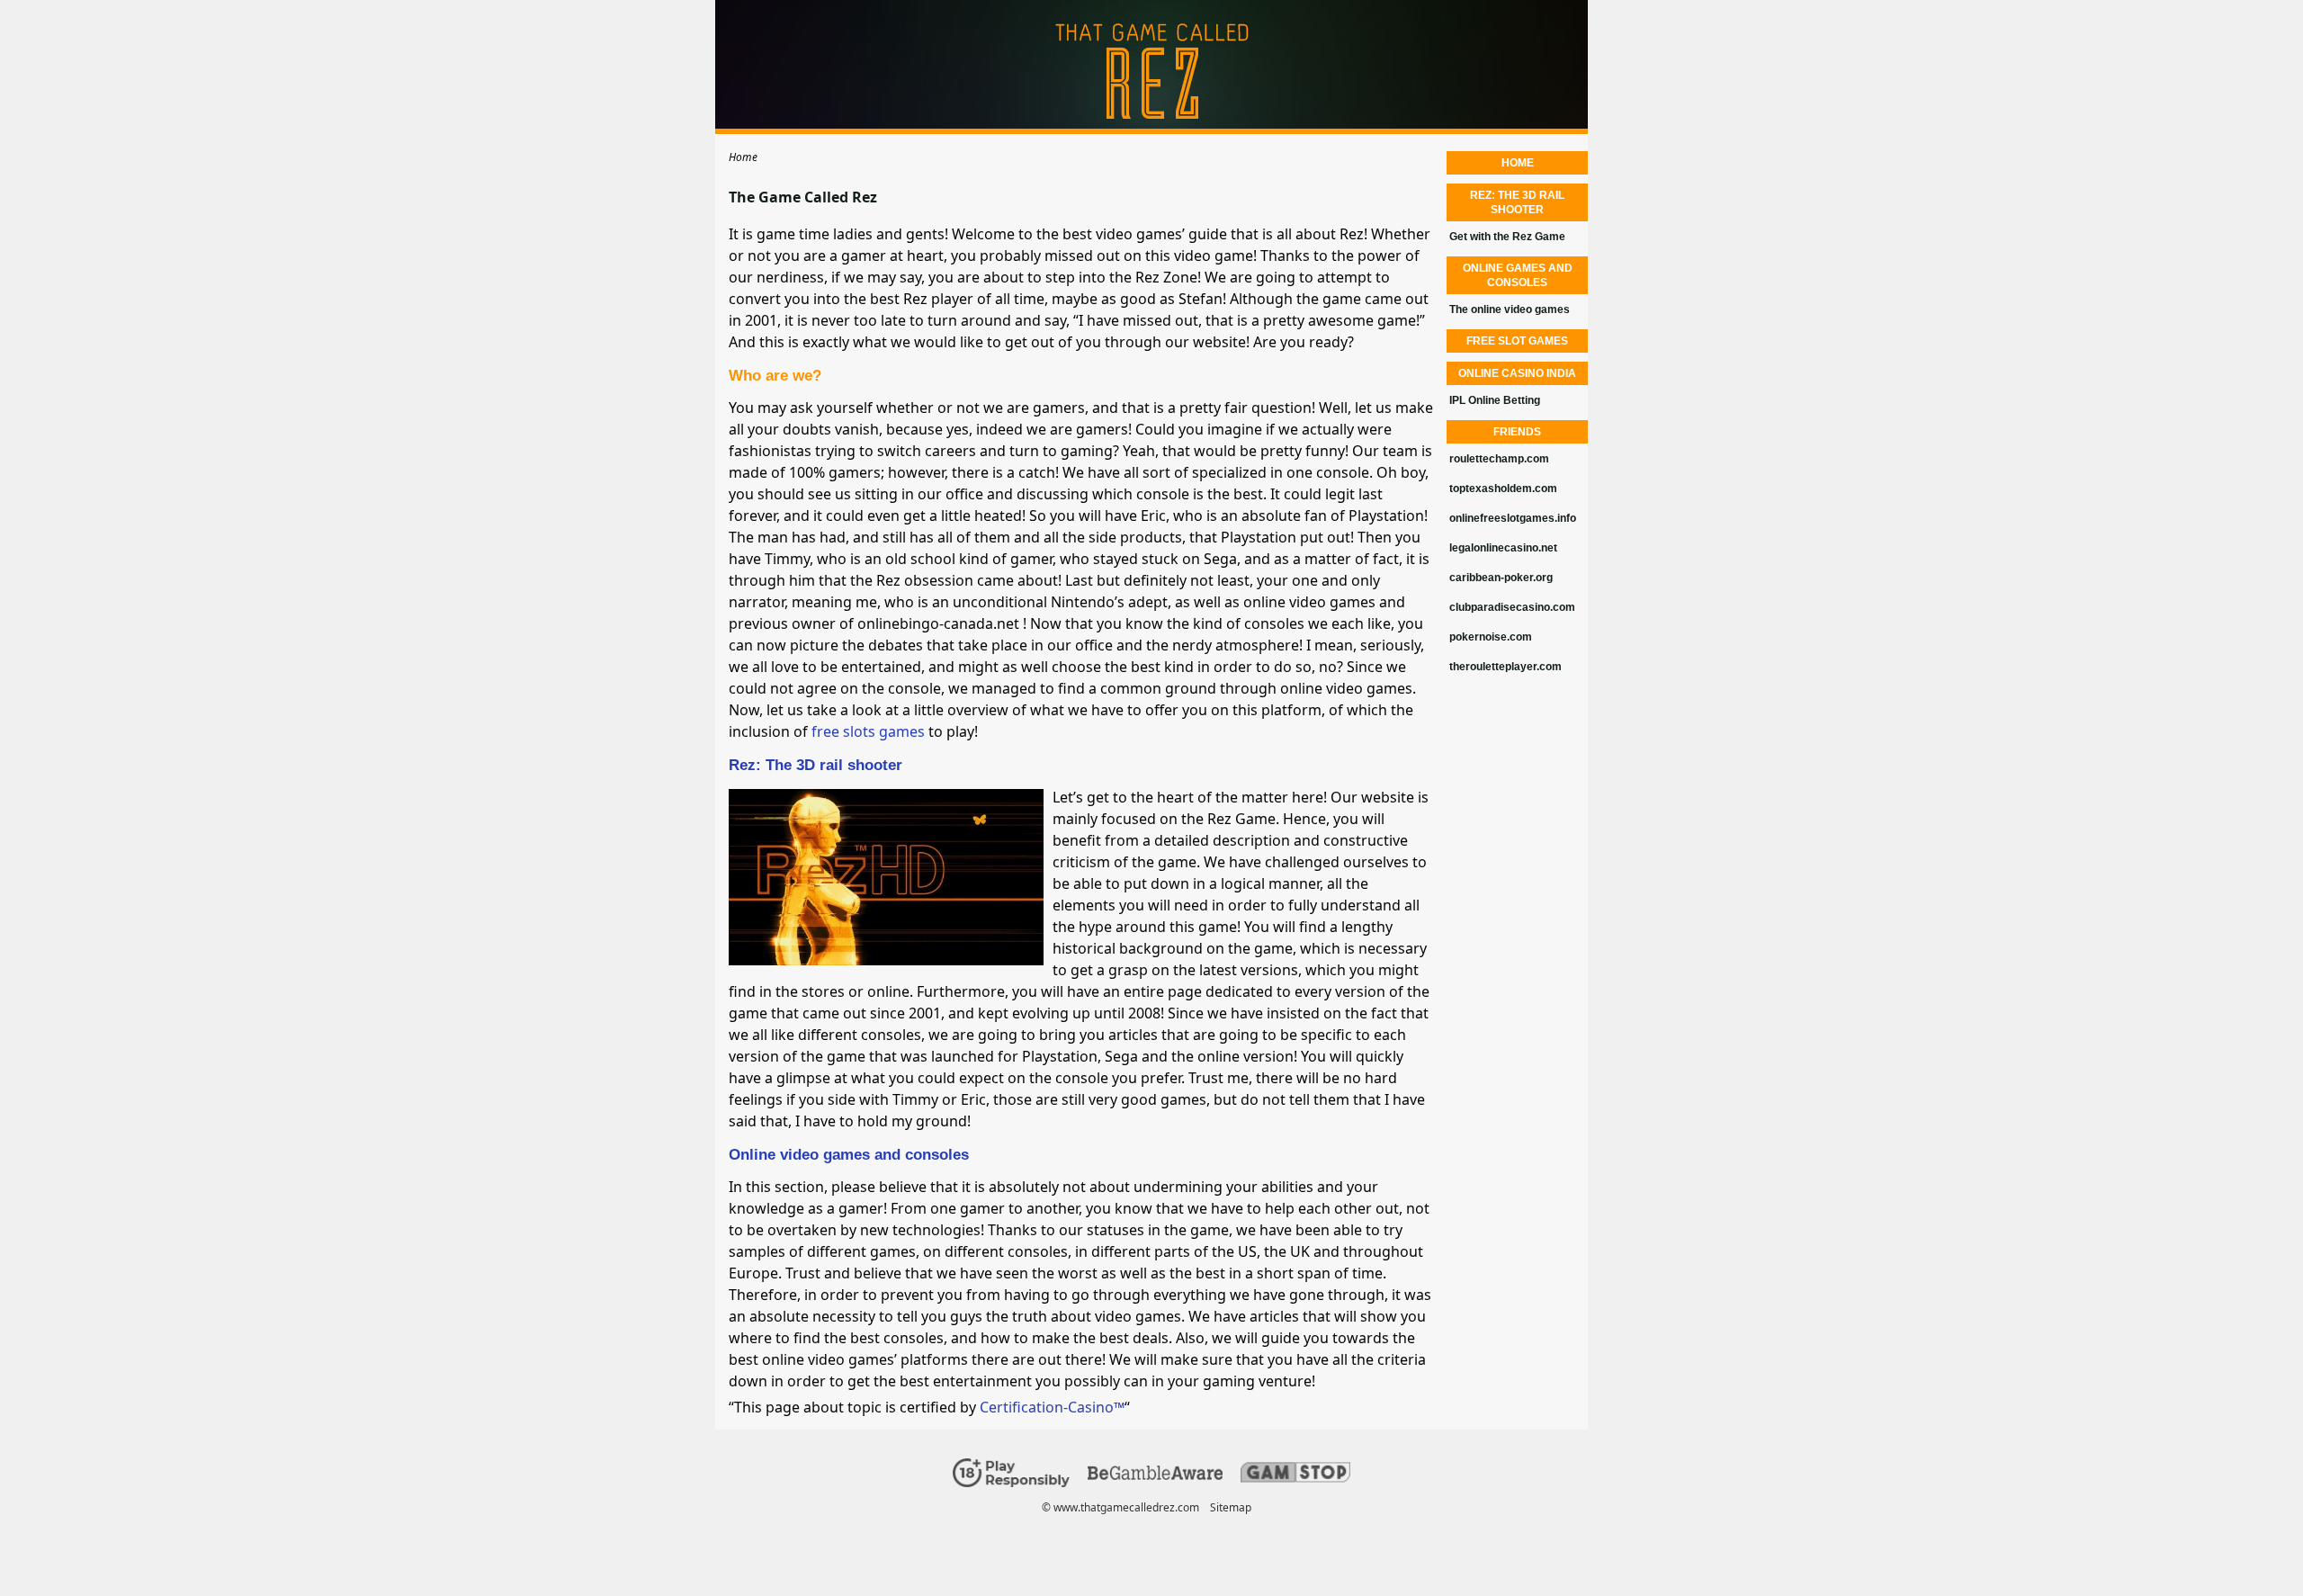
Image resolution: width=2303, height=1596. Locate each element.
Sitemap (1231, 1507)
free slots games (868, 731)
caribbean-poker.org (1501, 578)
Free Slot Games (1517, 341)
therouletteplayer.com (1505, 667)
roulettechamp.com (1499, 459)
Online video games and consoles (849, 1155)
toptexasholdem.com (1503, 489)
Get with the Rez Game (1507, 237)
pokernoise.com (1491, 637)
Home (1518, 163)
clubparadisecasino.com (1512, 607)
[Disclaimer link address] (1155, 1476)
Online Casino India (1517, 373)
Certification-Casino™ (1052, 1407)
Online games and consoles (1518, 275)
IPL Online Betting (1495, 400)
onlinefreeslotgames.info (1513, 518)
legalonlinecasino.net (1503, 548)
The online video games (1510, 309)
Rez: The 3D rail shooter (815, 765)
